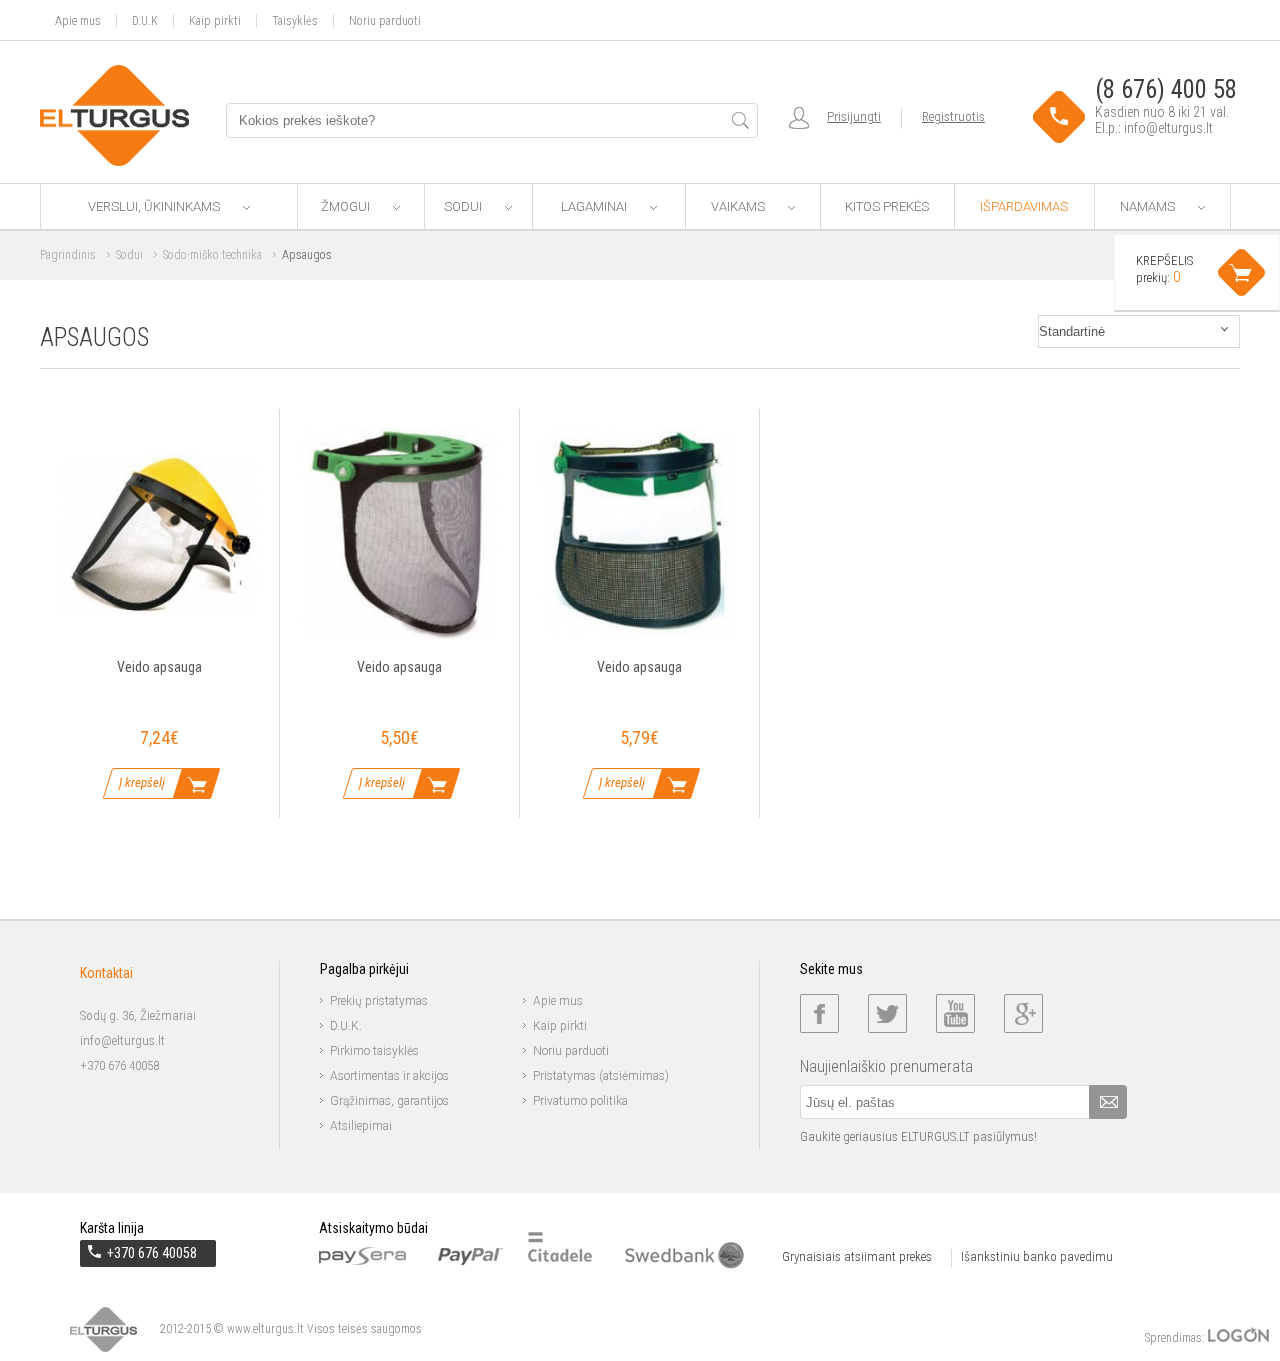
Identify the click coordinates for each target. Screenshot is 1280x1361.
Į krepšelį (142, 782)
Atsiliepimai (361, 1126)
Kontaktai (106, 973)
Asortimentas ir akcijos (389, 1076)
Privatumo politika (580, 1101)
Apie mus (78, 20)
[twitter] (887, 1013)
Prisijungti (854, 116)
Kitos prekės (887, 206)
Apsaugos (307, 255)
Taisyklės (295, 20)
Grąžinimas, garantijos (389, 1101)
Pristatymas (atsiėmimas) (601, 1076)
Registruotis (953, 116)
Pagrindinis (68, 255)
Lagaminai (595, 206)
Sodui (464, 206)
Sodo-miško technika (212, 255)
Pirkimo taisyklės (374, 1051)
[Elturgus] (114, 115)
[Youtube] (955, 1013)
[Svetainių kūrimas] (1238, 1338)
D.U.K (145, 20)
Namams (1149, 206)
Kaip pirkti (215, 20)
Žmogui (347, 206)
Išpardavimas (1024, 206)
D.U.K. (346, 1026)
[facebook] (819, 1013)
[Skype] (1023, 1013)
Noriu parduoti (385, 20)
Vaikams (739, 206)
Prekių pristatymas (379, 1001)
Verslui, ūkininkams (155, 206)
